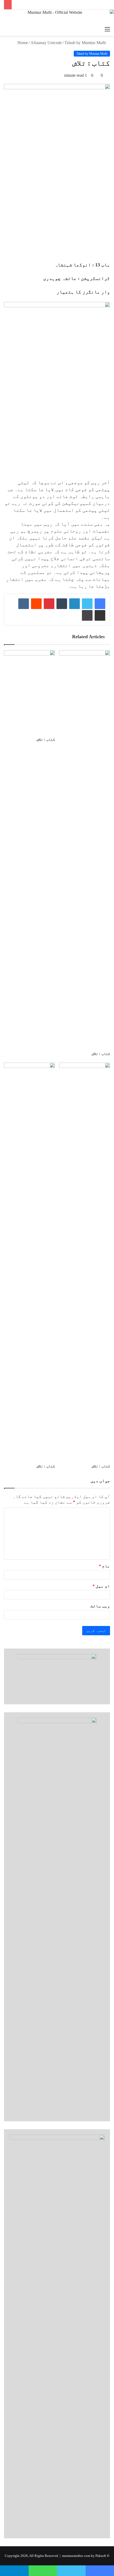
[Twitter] (87, 604)
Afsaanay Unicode (46, 43)
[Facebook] (100, 604)
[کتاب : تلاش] (29, 692)
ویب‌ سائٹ (100, 1606)
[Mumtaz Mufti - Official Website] (57, 17)
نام (104, 1566)
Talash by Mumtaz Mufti (85, 43)
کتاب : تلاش (46, 740)
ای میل (101, 1586)
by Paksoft (98, 2556)
